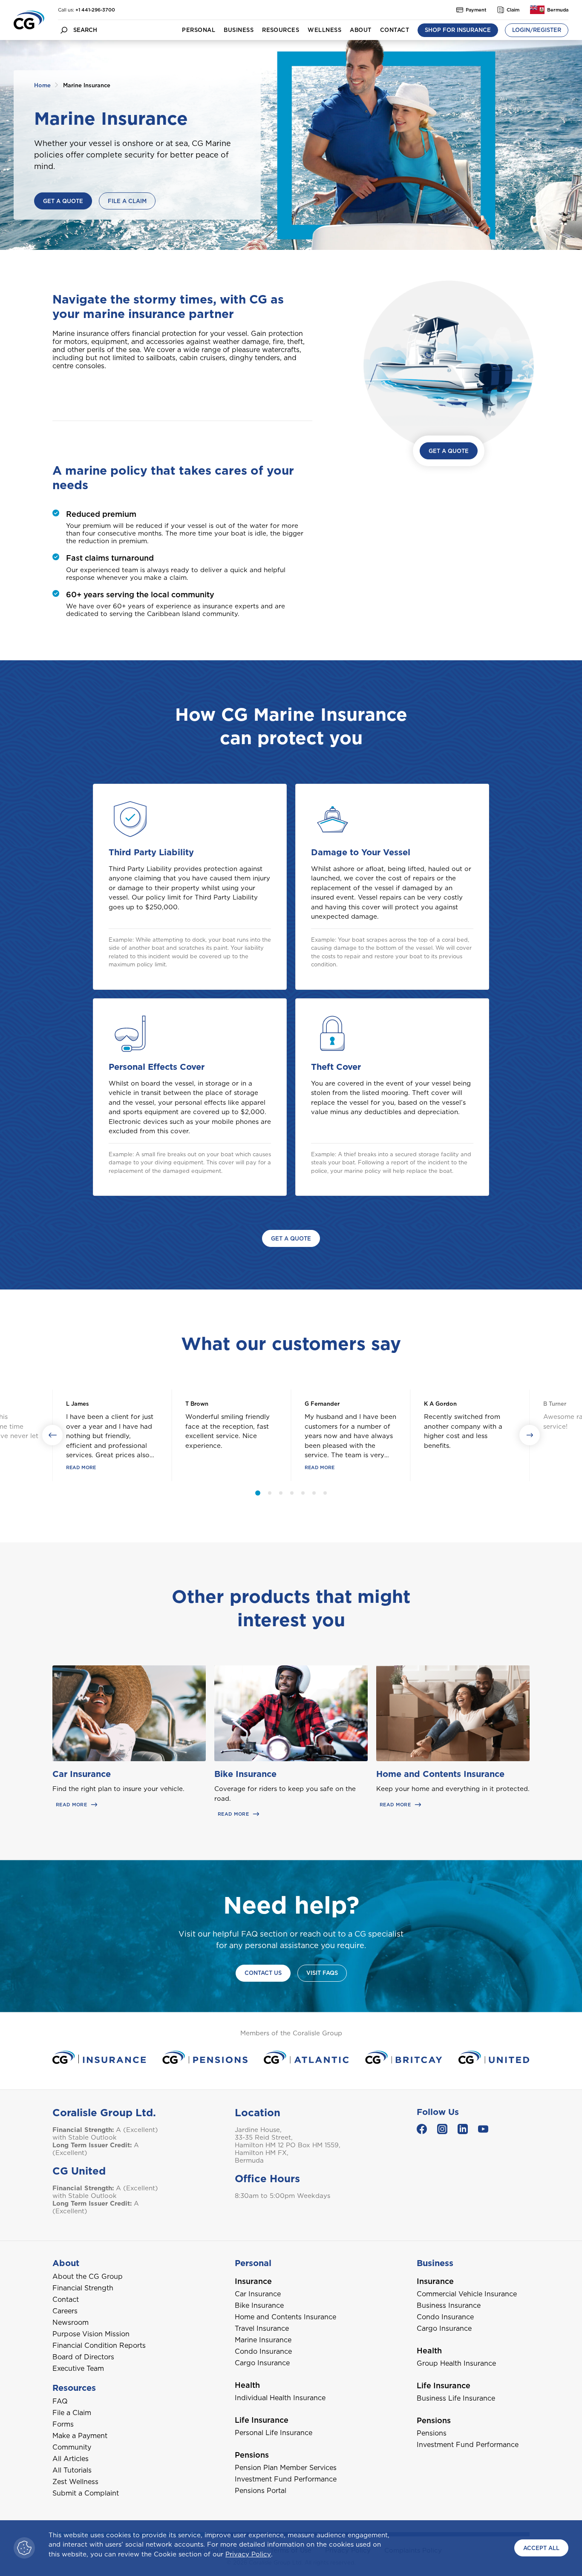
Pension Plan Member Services (286, 2468)
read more (81, 1467)
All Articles (71, 2459)
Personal (199, 30)
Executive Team (78, 2368)
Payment (476, 10)
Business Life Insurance (456, 2398)
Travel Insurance (262, 2328)
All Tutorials (72, 2470)
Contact (395, 30)
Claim (513, 10)
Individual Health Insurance (280, 2398)
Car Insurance (82, 1774)
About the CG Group (88, 2277)
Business (239, 30)
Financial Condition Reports (99, 2345)
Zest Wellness (75, 2482)
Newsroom (71, 2322)
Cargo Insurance (262, 2363)
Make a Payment (80, 2436)
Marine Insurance (263, 2340)
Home (42, 85)
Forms (63, 2424)
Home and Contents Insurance (440, 1774)
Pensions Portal (261, 2491)
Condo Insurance (263, 2351)
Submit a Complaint (86, 2493)
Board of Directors (83, 2357)
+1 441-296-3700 (95, 10)
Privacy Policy (248, 2554)
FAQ (60, 2401)
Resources (281, 30)
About (360, 30)
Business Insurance (449, 2305)
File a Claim (72, 2413)
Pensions (432, 2433)
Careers (65, 2311)
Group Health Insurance (456, 2363)
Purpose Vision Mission (91, 2334)
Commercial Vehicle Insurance (467, 2294)
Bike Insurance (245, 1774)
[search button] (64, 30)
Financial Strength (83, 2288)
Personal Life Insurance (274, 2433)
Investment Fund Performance (286, 2479)
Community (72, 2447)
